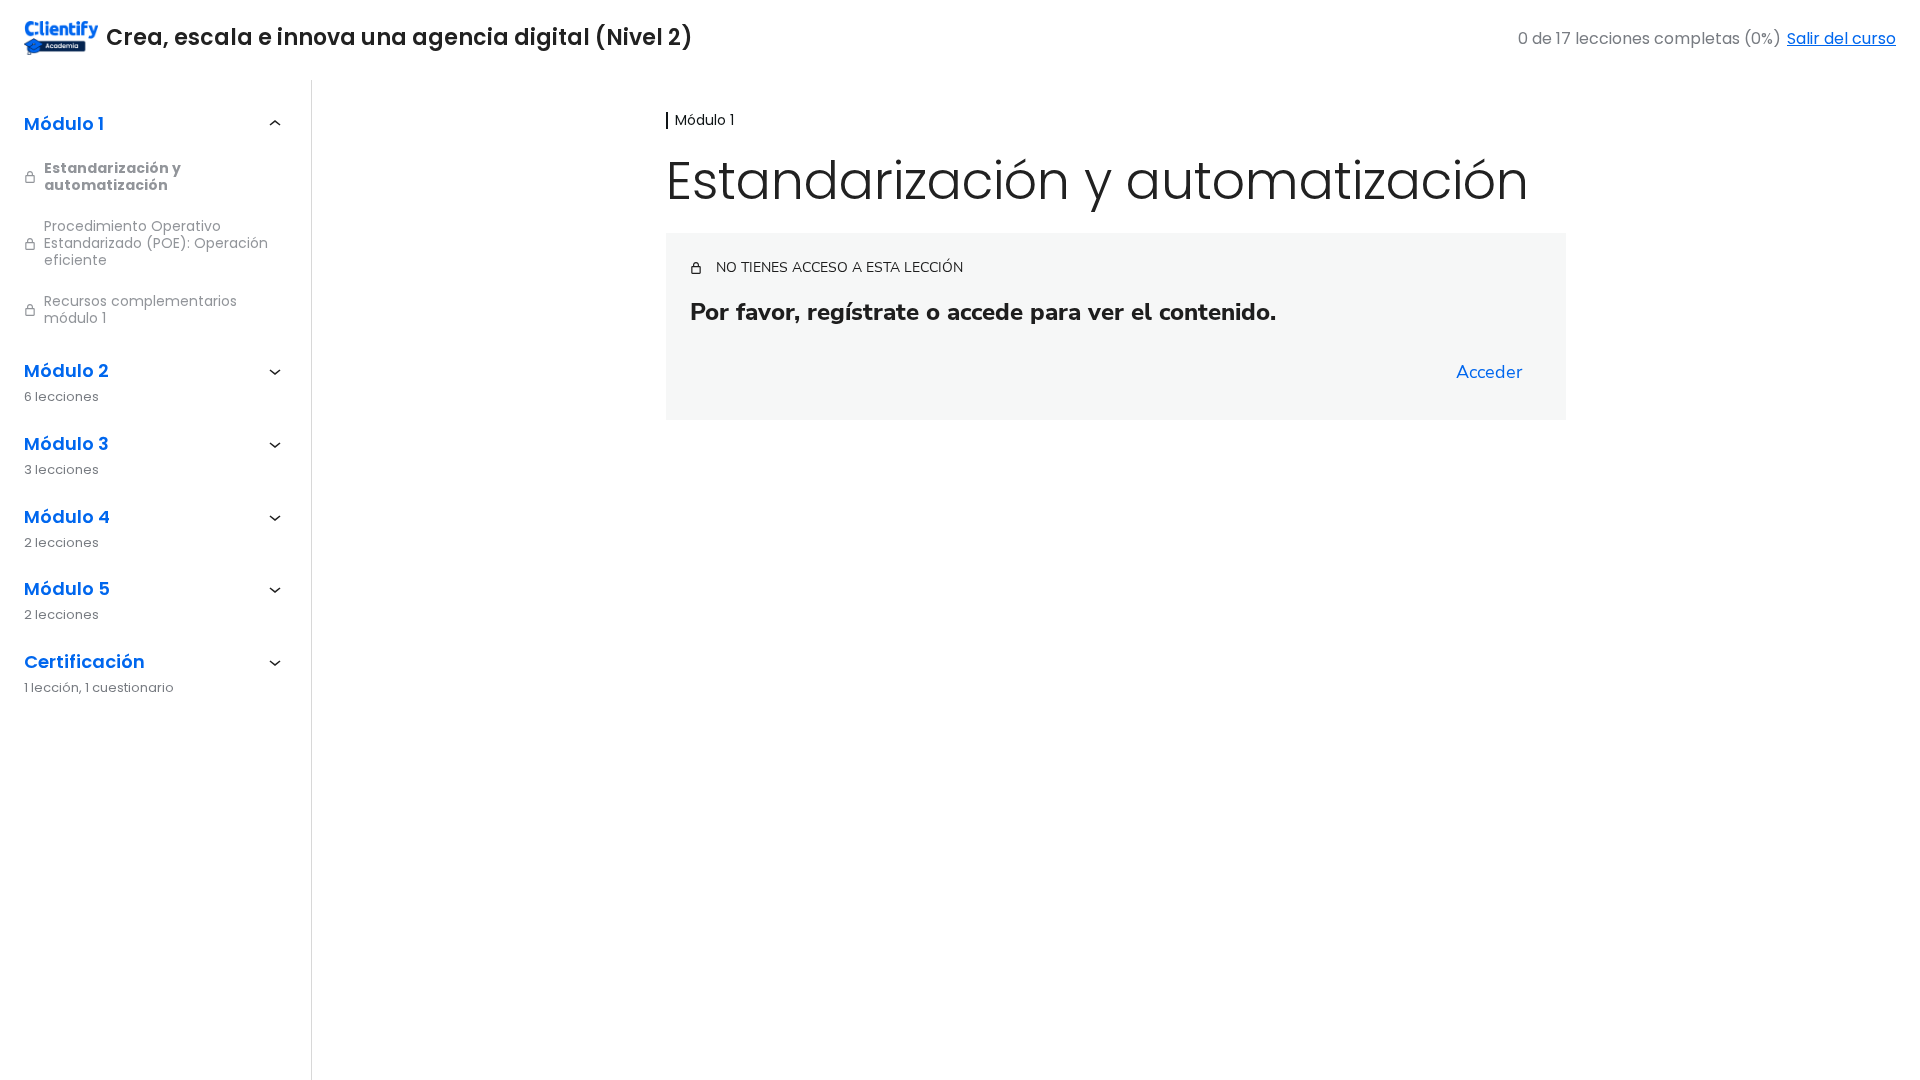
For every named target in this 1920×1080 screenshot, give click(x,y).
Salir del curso (1841, 38)
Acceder (1489, 372)
